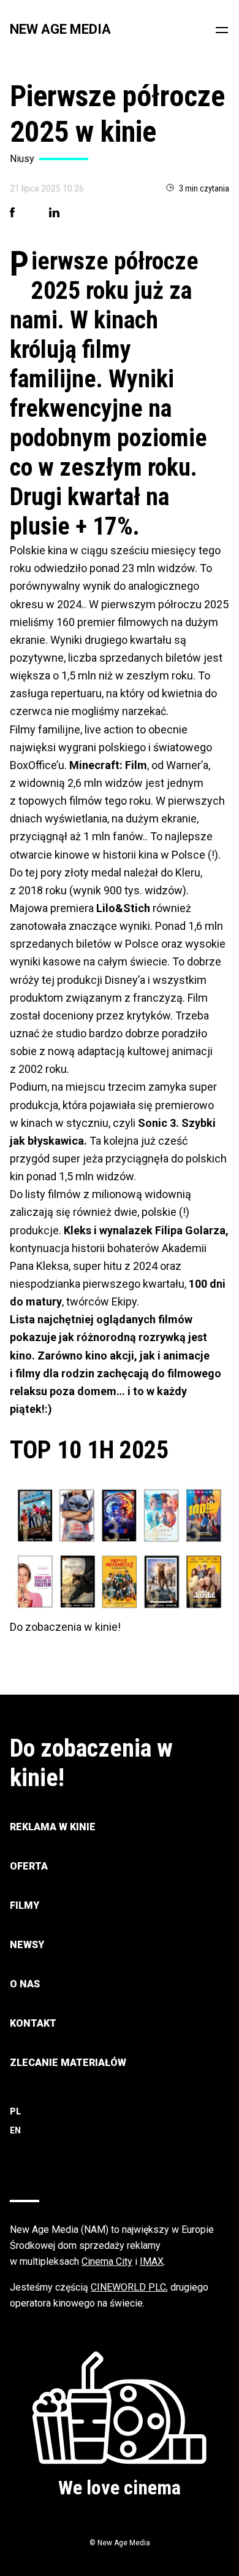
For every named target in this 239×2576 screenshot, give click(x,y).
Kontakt (33, 2023)
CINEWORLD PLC (128, 2287)
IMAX (152, 2261)
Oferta (29, 1866)
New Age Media (60, 29)
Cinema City (107, 2261)
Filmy (25, 1905)
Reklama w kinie (53, 1827)
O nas (25, 1984)
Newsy (27, 1945)
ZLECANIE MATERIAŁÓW (68, 2063)
